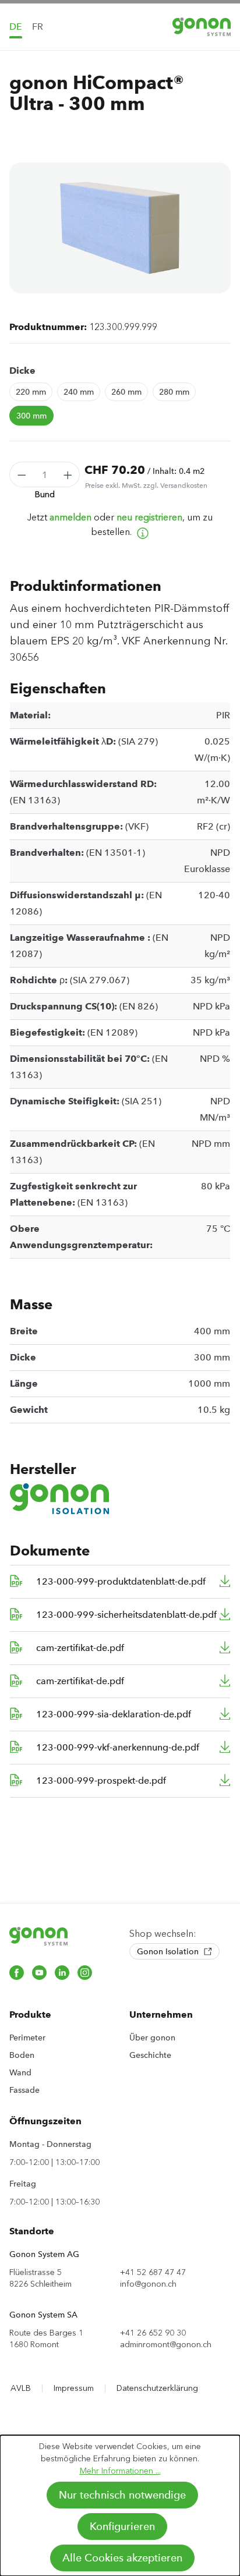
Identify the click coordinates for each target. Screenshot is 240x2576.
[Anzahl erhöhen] (68, 474)
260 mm (126, 392)
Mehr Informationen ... (120, 2471)
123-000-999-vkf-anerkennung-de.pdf (118, 1747)
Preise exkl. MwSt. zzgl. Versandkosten (146, 486)
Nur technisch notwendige (122, 2495)
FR (38, 26)
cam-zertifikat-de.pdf (80, 1648)
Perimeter (27, 2038)
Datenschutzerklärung (157, 2388)
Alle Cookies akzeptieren (122, 2558)
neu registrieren (149, 517)
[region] (120, 228)
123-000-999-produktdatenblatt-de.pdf (121, 1581)
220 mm (31, 392)
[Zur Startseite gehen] (202, 26)
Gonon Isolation (169, 1951)
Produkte (30, 2015)
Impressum (74, 2388)
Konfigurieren (122, 2527)
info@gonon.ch (148, 2284)
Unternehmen (161, 2015)
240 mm (79, 392)
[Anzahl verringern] (22, 474)
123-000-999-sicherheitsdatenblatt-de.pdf (126, 1615)
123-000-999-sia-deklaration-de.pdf (114, 1714)
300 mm (31, 416)
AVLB (21, 2388)
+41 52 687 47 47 (153, 2272)
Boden (22, 2055)
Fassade (24, 2090)
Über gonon (152, 2038)
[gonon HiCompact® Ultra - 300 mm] (120, 228)
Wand (20, 2072)
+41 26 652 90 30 (153, 2333)
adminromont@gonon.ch (166, 2345)
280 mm (174, 392)
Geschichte (150, 2055)
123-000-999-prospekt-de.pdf (101, 1780)
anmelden (70, 517)
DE (16, 26)
